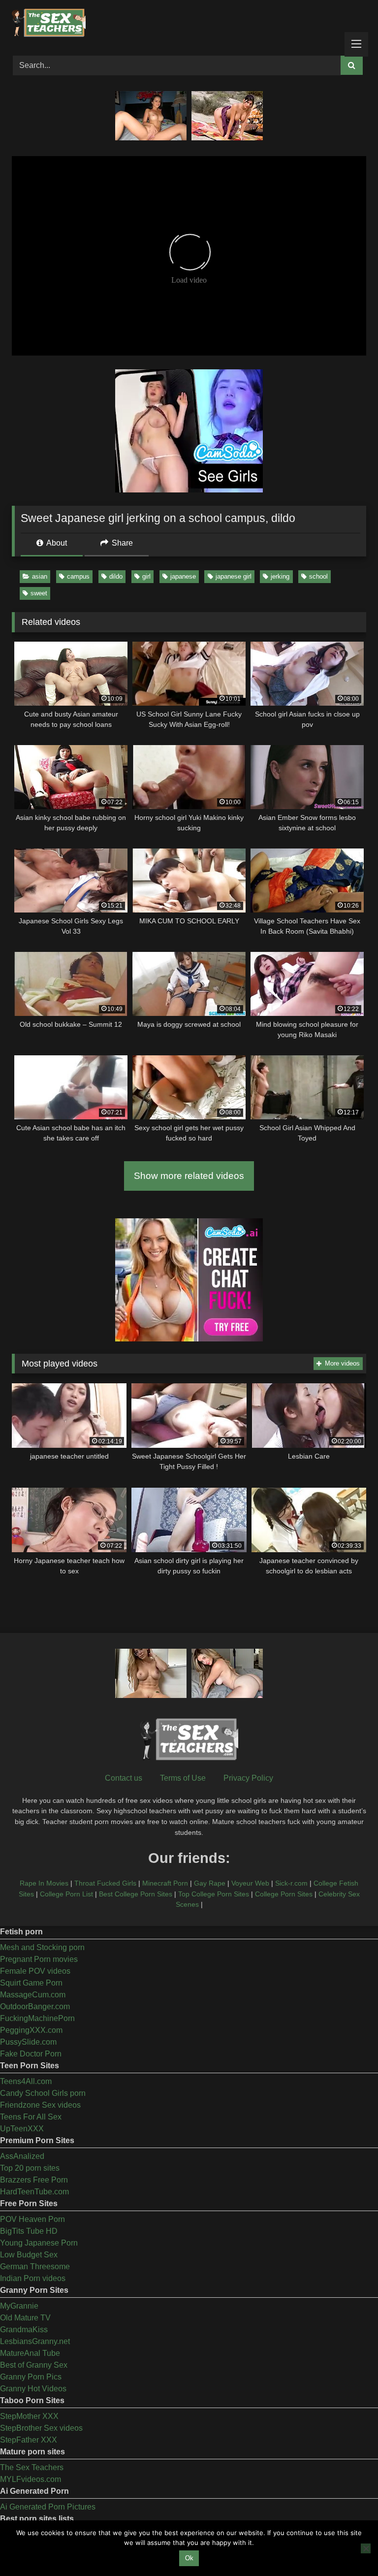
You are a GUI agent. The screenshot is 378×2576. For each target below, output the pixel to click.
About (56, 543)
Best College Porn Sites (136, 1894)
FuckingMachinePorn (37, 2018)
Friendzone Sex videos (40, 2105)
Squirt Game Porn (31, 1983)
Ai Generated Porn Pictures (48, 2507)
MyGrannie (19, 2306)
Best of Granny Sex (34, 2365)
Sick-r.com (291, 1883)
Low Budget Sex (29, 2255)
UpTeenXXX (22, 2129)
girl (146, 576)
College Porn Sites (284, 1894)
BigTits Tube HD (29, 2231)
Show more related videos (189, 1176)
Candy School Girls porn (43, 2093)
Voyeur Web (250, 1883)
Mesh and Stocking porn (42, 1947)
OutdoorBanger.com (35, 2006)
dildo (116, 576)
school (318, 576)
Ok (189, 2558)
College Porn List (66, 1894)
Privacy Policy (248, 1778)
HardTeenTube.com (34, 2192)
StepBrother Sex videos (41, 2428)
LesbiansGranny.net (35, 2341)
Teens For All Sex (31, 2117)
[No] (366, 2548)
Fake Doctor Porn (31, 2054)
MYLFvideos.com (31, 2479)
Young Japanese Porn (39, 2243)
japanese (183, 576)
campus (78, 576)
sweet (39, 593)
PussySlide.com (28, 2042)
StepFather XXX (29, 2440)
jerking (280, 576)
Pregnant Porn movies (39, 1959)
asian (40, 576)
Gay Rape (210, 1883)
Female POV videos (35, 1971)
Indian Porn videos (33, 2278)
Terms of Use (183, 1778)
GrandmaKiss (24, 2330)
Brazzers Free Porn (34, 2180)
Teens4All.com (26, 2081)
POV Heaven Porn (32, 2219)
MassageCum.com (33, 1995)
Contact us (124, 1778)
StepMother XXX (29, 2416)
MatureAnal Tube (30, 2353)
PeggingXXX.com (31, 2030)
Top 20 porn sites (30, 2168)
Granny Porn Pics (31, 2377)
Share (121, 543)
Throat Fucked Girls (105, 1883)
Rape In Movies (44, 1883)
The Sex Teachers (32, 2467)
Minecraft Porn (165, 1883)
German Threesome (35, 2266)
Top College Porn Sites (214, 1894)
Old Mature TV (25, 2318)
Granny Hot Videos (33, 2389)
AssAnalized (22, 2156)
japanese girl (234, 576)
